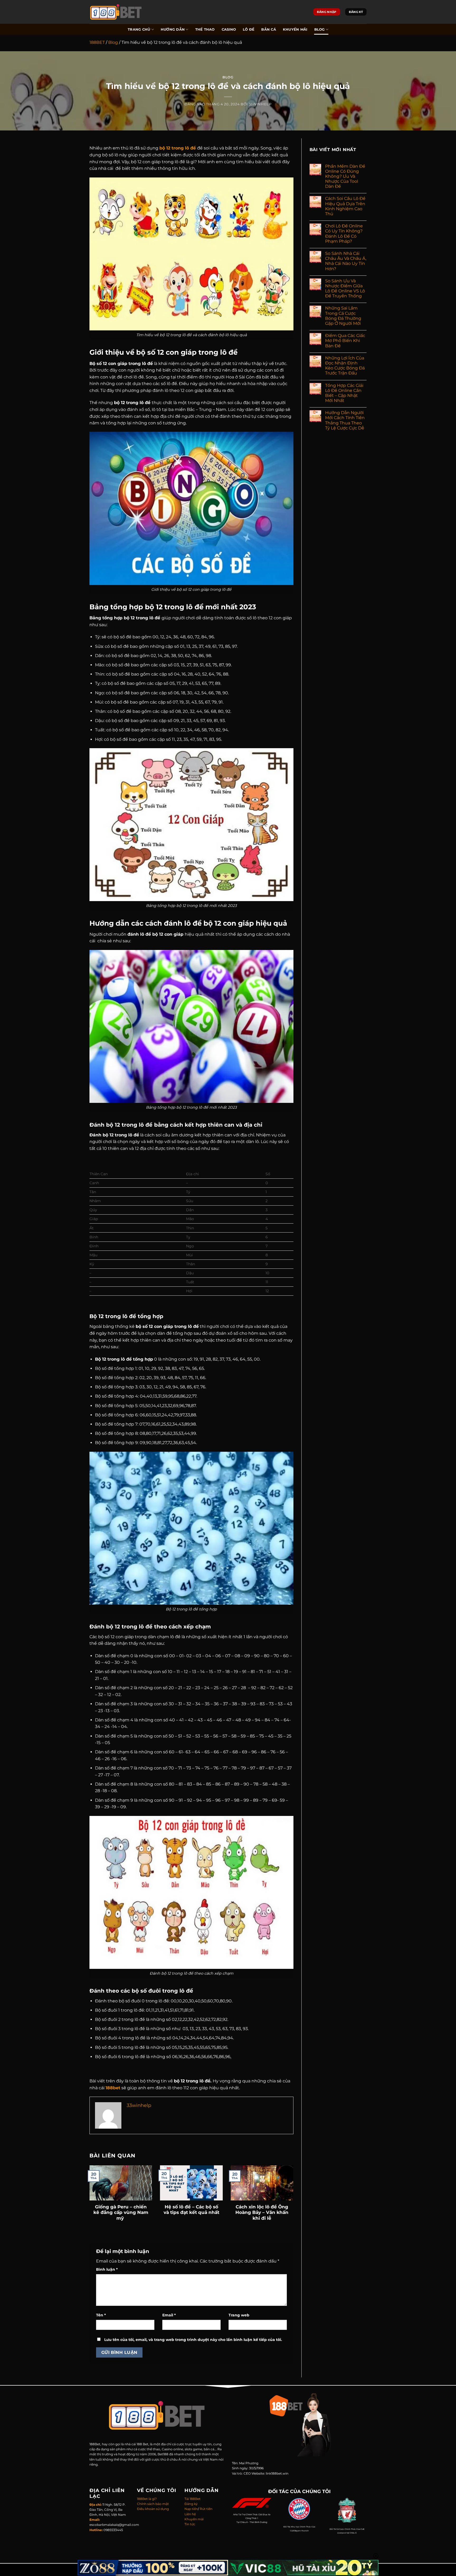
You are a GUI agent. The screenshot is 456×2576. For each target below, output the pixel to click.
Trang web (239, 2315)
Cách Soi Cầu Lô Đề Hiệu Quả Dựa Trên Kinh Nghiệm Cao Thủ (345, 206)
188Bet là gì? (147, 2499)
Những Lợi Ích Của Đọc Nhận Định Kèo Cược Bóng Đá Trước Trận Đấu (345, 366)
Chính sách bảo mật (153, 2504)
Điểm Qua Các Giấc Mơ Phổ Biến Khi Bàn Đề (345, 341)
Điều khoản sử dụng (153, 2509)
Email (169, 2315)
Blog (320, 29)
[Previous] (96, 2192)
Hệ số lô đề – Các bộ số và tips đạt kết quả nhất (191, 2210)
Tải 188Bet (193, 2499)
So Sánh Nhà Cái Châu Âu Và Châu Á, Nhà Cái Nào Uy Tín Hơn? (346, 261)
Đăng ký (191, 2504)
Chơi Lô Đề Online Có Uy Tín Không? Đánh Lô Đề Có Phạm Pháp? (344, 234)
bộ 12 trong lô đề (178, 148)
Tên (101, 2315)
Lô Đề (249, 29)
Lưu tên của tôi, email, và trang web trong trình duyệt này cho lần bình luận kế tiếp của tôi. (193, 2340)
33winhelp (260, 104)
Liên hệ (190, 2514)
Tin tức (190, 2524)
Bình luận (107, 2269)
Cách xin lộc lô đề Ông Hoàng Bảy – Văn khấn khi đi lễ (262, 2212)
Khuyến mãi (295, 29)
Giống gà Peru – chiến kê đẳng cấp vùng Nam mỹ (121, 2212)
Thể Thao (205, 29)
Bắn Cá (269, 29)
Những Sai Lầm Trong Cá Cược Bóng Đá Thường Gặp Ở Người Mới (343, 316)
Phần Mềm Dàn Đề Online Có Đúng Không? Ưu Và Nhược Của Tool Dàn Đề (345, 176)
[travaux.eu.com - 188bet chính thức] (117, 12)
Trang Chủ (139, 29)
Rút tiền (206, 2509)
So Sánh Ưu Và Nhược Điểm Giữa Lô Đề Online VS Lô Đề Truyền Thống (345, 289)
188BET (97, 42)
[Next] (286, 2192)
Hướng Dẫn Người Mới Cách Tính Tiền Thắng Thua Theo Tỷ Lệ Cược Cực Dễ (345, 420)
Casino (229, 29)
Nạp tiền (191, 2509)
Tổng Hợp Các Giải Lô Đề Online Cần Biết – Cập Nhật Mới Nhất (344, 393)
